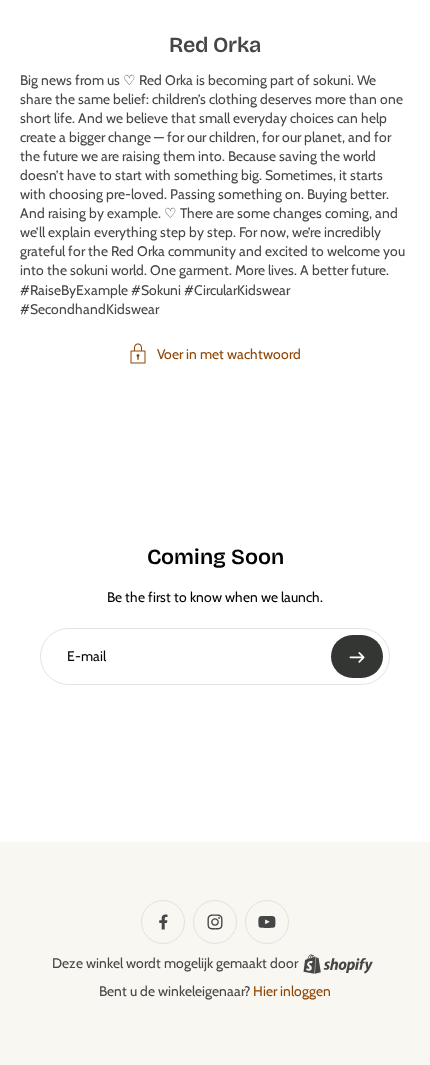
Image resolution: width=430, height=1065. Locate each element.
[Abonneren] (357, 656)
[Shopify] (338, 964)
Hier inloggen (292, 991)
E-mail (86, 656)
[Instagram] (215, 922)
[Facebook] (163, 922)
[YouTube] (267, 922)
